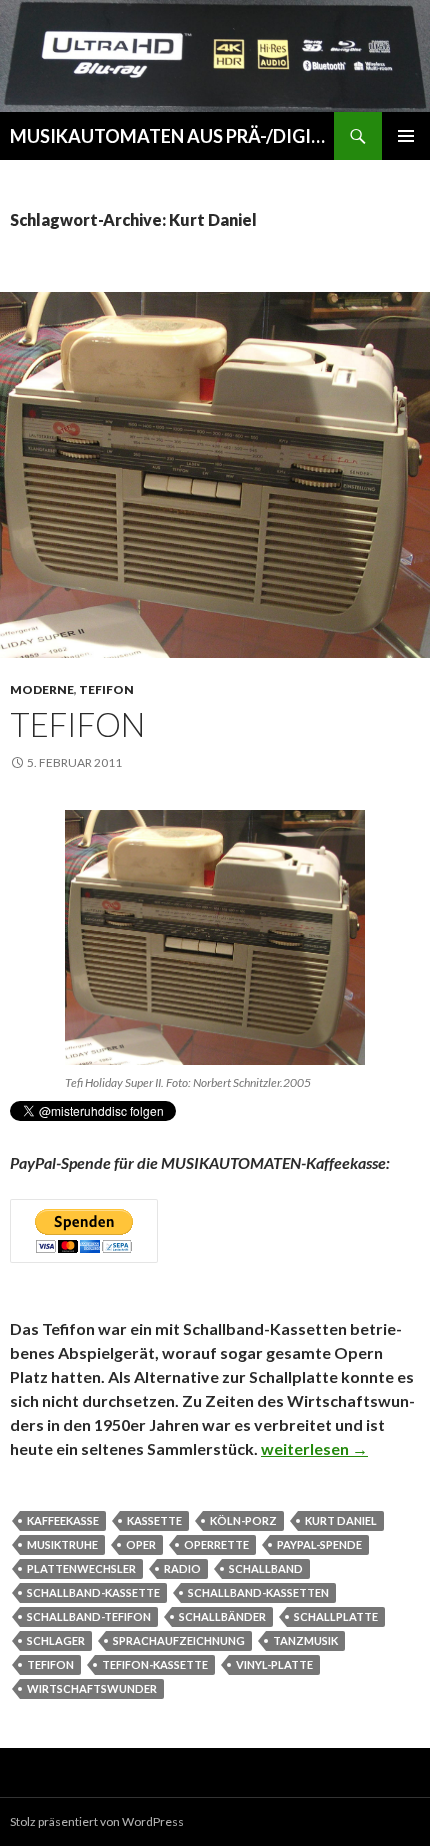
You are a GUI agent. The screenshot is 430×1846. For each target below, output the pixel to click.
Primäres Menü (406, 136)
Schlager (56, 1640)
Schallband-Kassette (93, 1592)
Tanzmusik (305, 1640)
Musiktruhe (62, 1544)
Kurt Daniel (341, 1520)
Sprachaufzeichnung (179, 1640)
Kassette (154, 1520)
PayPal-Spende (319, 1544)
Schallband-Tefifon (89, 1616)
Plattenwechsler (81, 1568)
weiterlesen (314, 1448)
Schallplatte (336, 1616)
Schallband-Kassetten (258, 1592)
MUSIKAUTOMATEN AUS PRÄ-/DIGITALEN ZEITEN (172, 136)
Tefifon (106, 689)
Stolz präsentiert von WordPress (97, 1821)
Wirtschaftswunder (92, 1688)
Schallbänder (222, 1616)
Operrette (216, 1544)
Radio (182, 1568)
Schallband (266, 1568)
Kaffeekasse (63, 1520)
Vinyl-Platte (274, 1664)
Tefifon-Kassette (155, 1664)
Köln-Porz (243, 1520)
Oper (141, 1544)
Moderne (42, 689)
